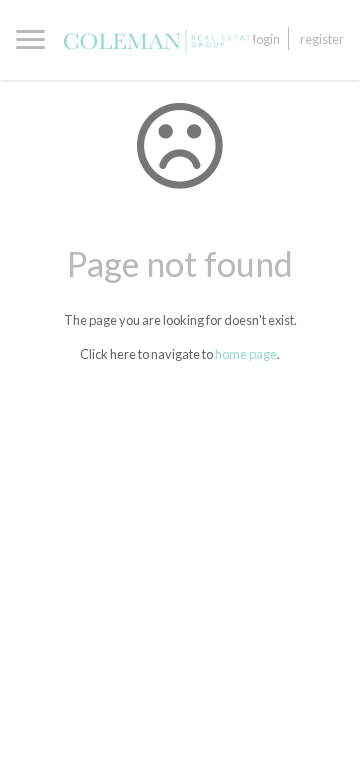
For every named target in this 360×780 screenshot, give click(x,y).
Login (266, 39)
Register (322, 39)
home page (246, 354)
